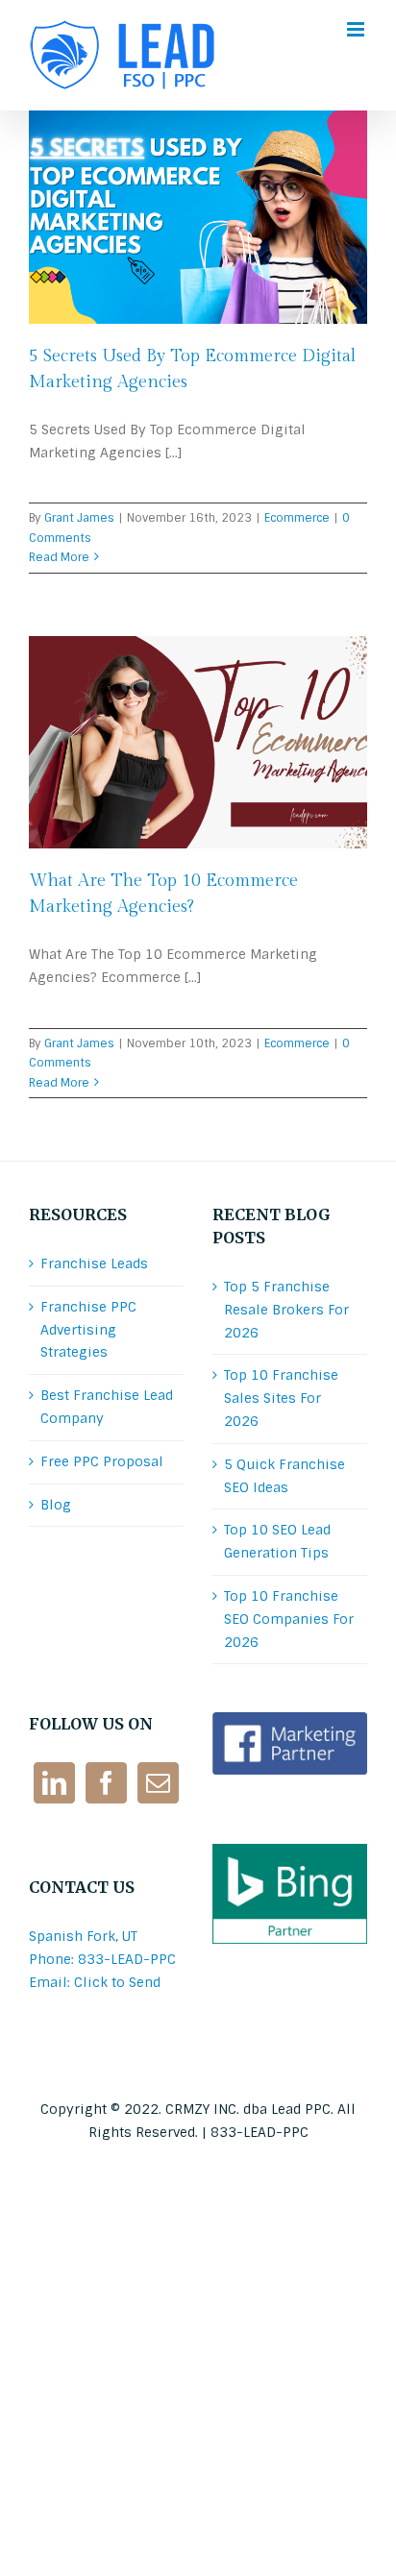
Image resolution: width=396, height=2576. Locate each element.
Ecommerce (297, 518)
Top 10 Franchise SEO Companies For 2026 (289, 1619)
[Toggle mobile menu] (357, 29)
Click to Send (117, 1982)
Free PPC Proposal (102, 1461)
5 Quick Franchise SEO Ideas (285, 1476)
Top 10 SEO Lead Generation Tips (277, 1541)
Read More (59, 557)
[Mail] (158, 1783)
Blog (56, 1505)
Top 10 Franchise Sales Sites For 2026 (281, 1398)
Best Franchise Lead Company (107, 1407)
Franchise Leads (94, 1263)
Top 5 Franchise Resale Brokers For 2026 (286, 1310)
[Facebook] (106, 1783)
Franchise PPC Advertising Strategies (88, 1330)
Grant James (79, 518)
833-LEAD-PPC (260, 2132)
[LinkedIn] (54, 1783)
